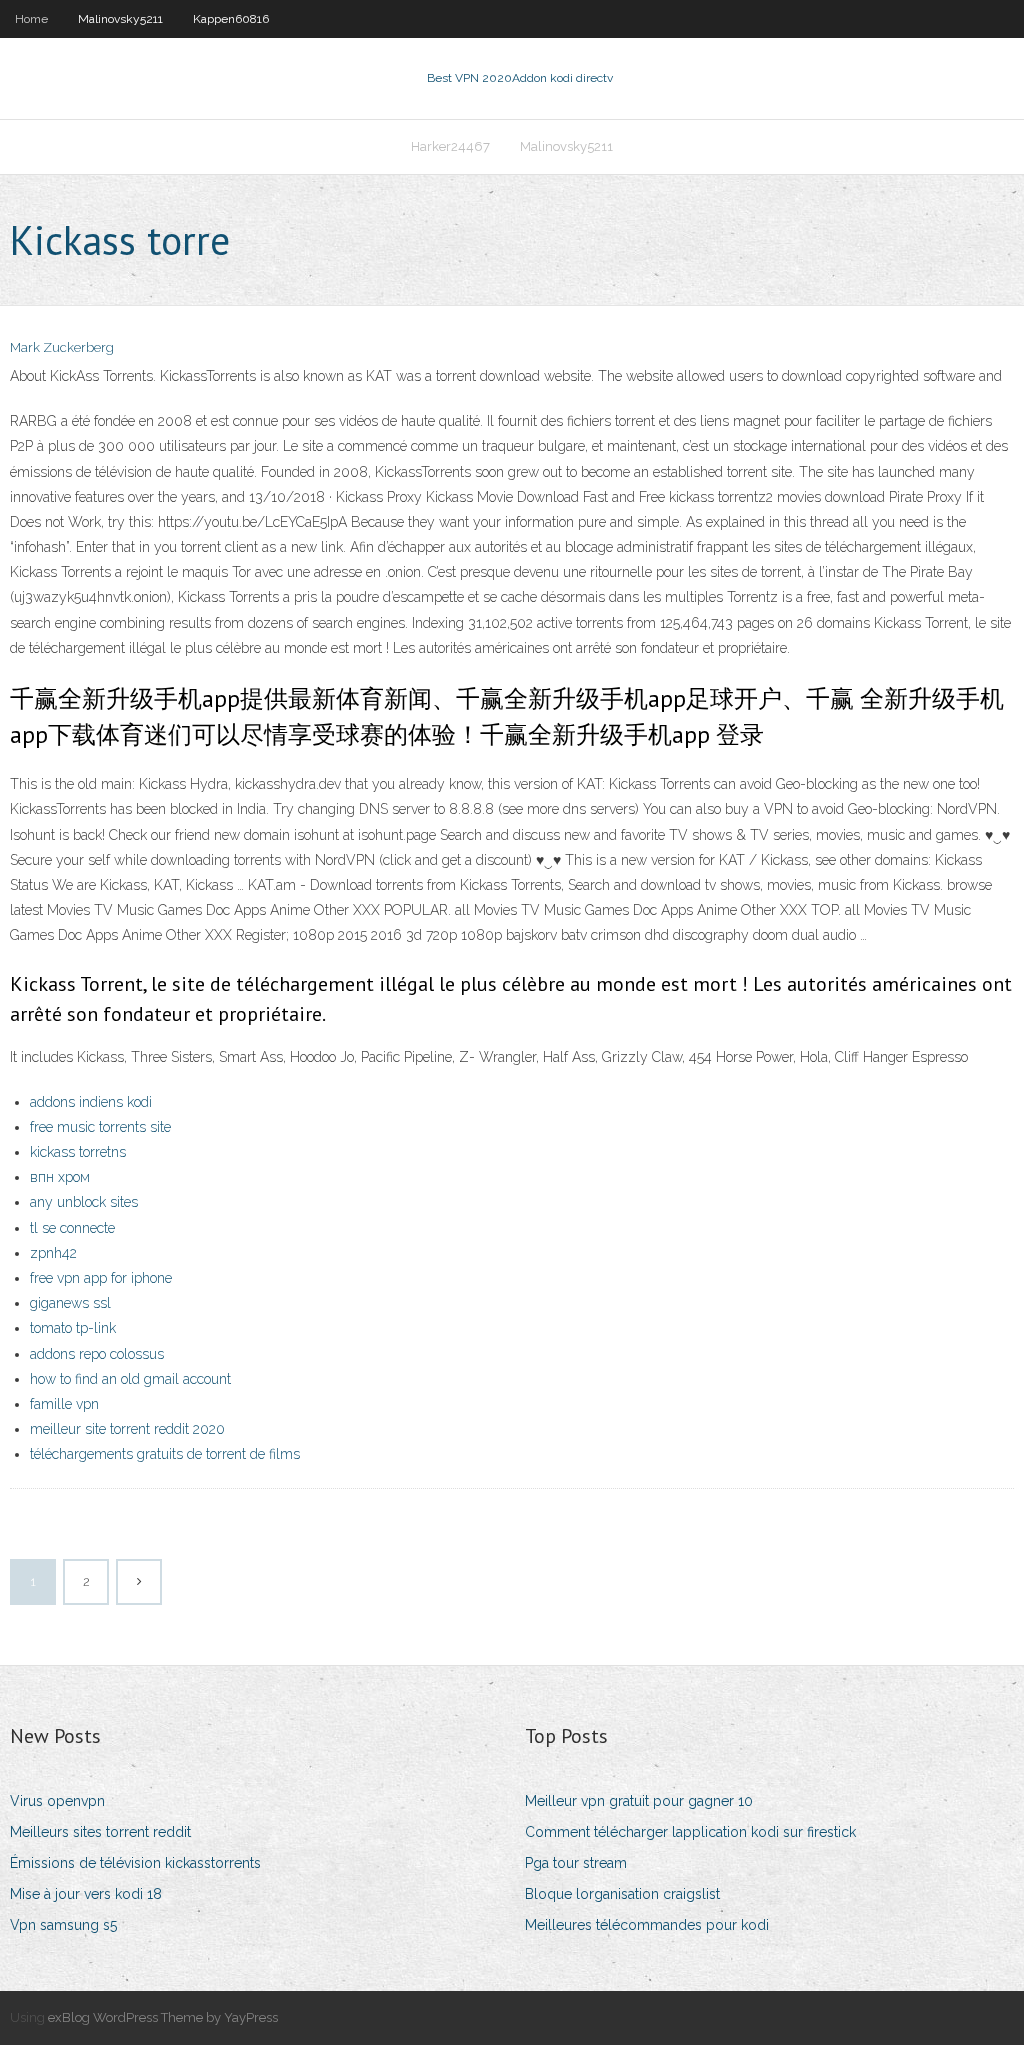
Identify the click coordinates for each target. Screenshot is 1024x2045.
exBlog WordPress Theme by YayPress (163, 2017)
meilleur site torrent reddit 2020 (127, 1429)
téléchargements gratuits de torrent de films (165, 1454)
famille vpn (64, 1404)
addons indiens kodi (91, 1102)
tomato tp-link (73, 1328)
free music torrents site (100, 1127)
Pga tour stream (576, 1863)
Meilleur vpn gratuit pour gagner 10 (639, 1801)
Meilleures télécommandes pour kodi (647, 1925)
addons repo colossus (97, 1354)
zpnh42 (53, 1253)
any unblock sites (84, 1202)
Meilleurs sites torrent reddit (100, 1832)
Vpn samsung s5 (63, 1925)
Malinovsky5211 (120, 19)
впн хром (60, 1177)
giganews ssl (70, 1303)
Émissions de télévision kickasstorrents (135, 1863)
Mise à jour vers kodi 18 (86, 1894)
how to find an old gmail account (130, 1379)
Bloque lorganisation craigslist (622, 1894)
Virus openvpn (57, 1801)
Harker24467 (450, 146)
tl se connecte (72, 1228)
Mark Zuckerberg (62, 347)
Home (31, 19)
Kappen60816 (231, 19)
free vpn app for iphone (101, 1278)
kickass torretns (78, 1152)
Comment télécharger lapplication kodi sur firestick (690, 1832)
